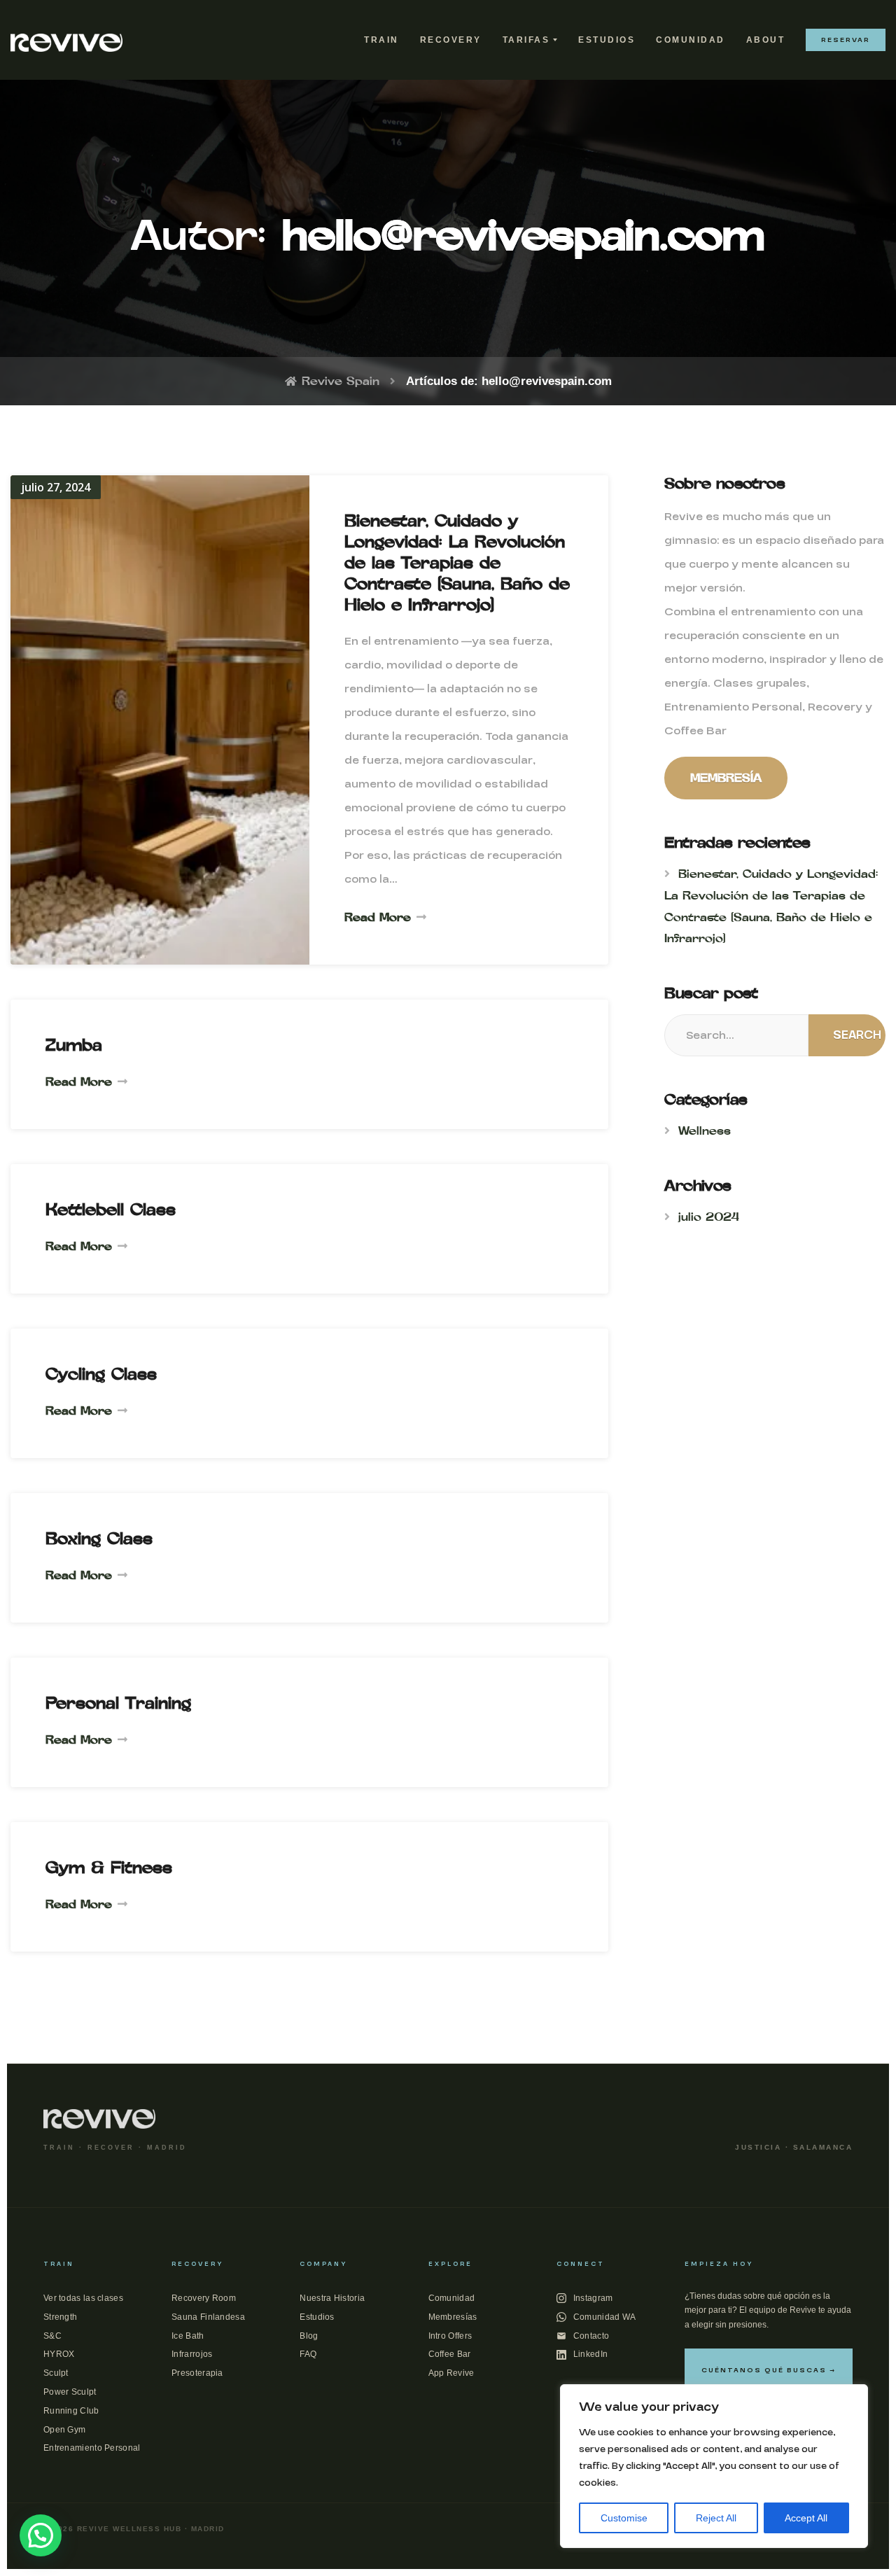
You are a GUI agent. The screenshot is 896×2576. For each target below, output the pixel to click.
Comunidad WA (605, 2317)
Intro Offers (450, 2336)
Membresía (726, 778)
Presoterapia (197, 2373)
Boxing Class (99, 1538)
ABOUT (766, 40)
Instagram (593, 2298)
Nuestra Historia (332, 2298)
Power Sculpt (70, 2392)
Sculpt (56, 2373)
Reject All (716, 2518)
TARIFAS (526, 40)
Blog (309, 2336)
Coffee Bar (450, 2354)
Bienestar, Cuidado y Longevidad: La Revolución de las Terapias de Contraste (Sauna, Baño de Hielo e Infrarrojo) (457, 562)
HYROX (59, 2354)
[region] (714, 2466)
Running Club (71, 2411)
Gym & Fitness (109, 1867)
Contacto (591, 2336)
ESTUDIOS (607, 40)
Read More (378, 917)
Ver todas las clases (83, 2298)
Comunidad (452, 2298)
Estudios (317, 2317)
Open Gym (64, 2430)
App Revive (451, 2373)
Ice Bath (188, 2336)
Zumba (74, 1045)
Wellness (705, 1130)
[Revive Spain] (66, 40)
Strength (60, 2317)
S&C (52, 2336)
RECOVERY (451, 40)
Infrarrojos (192, 2354)
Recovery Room (204, 2298)
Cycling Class (101, 1374)
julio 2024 (709, 1217)
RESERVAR (846, 40)
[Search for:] (736, 1035)
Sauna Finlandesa (208, 2317)
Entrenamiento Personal (92, 2448)
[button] (41, 2535)
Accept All (806, 2518)
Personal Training (118, 1703)
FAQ (308, 2354)
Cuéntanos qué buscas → (769, 2370)
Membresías (453, 2317)
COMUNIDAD (691, 40)
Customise (624, 2518)
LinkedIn (590, 2354)
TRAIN (381, 40)
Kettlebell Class (111, 1209)
